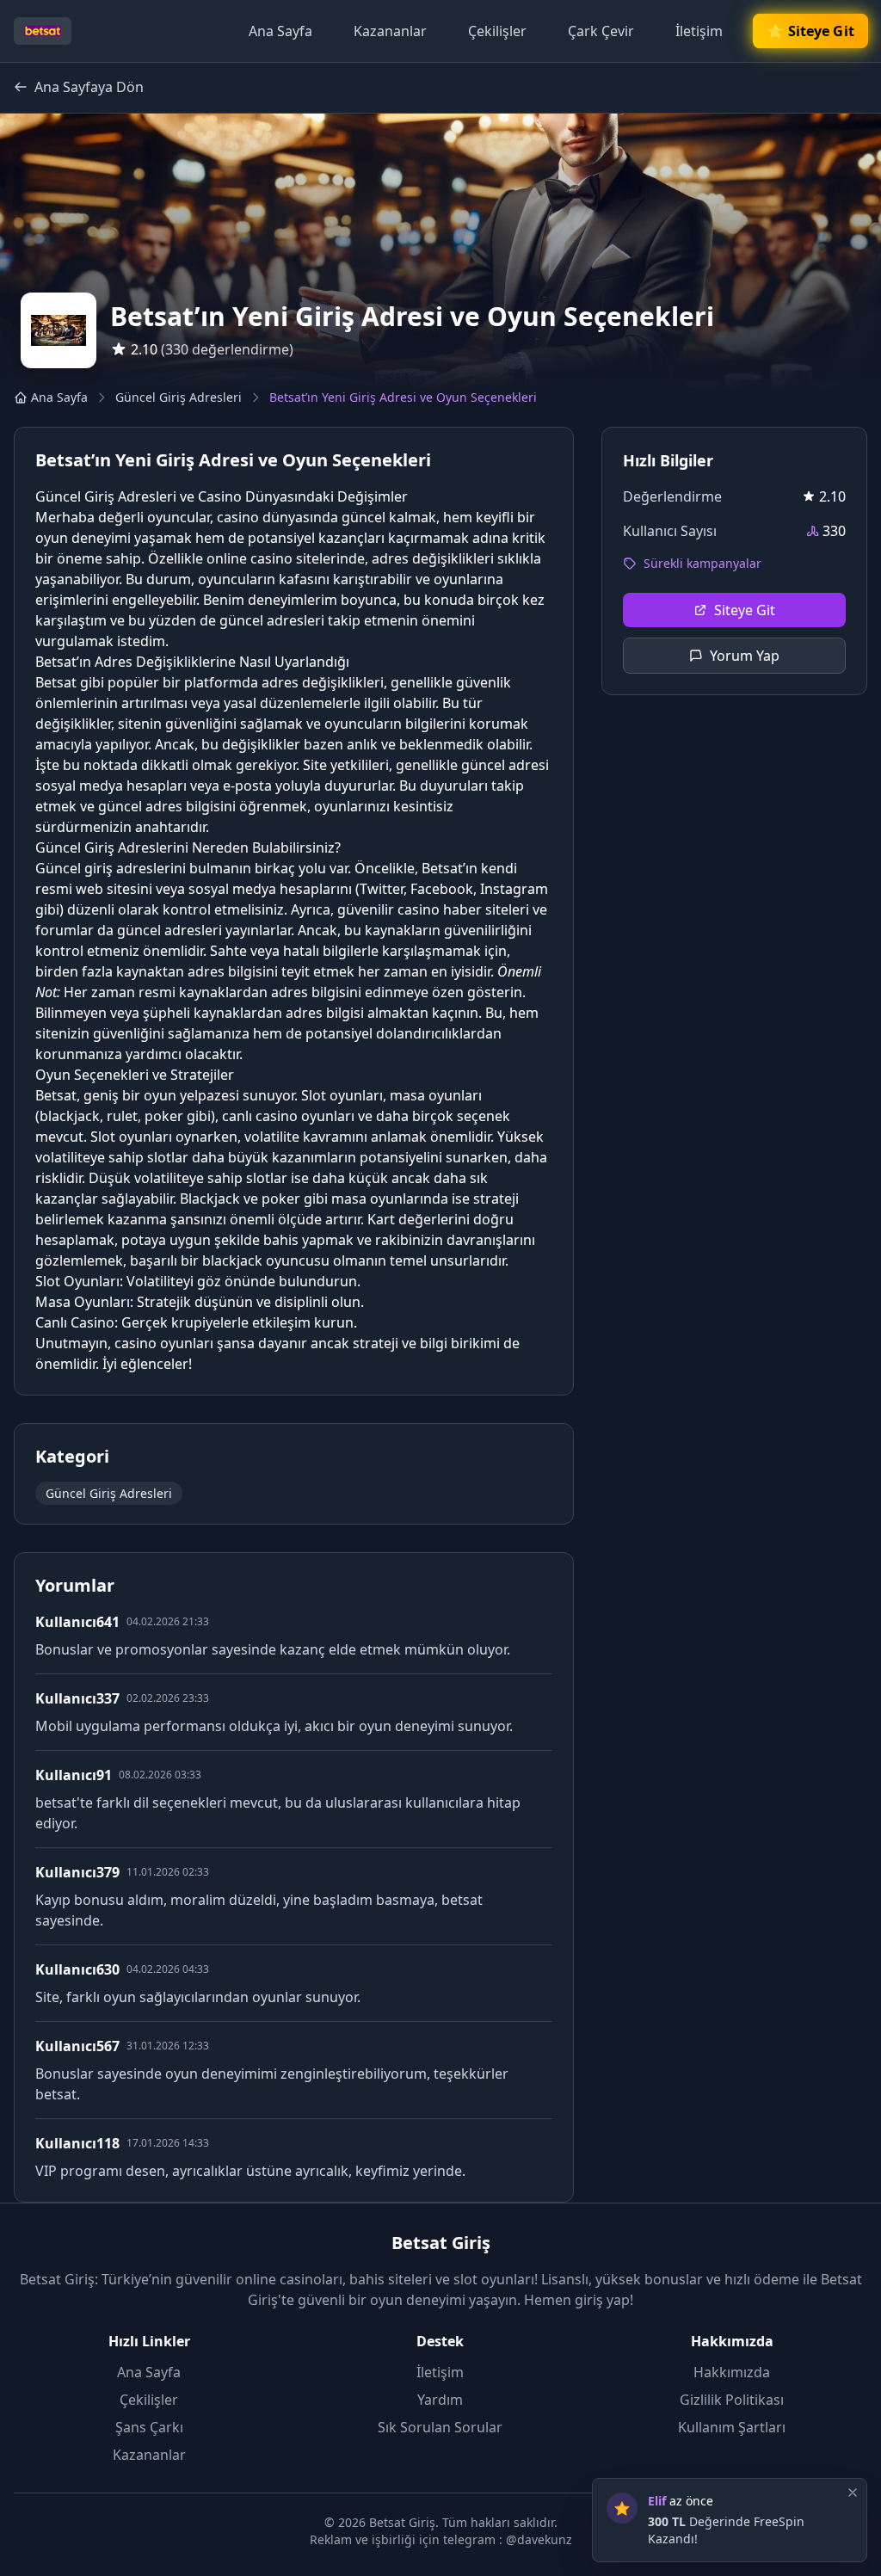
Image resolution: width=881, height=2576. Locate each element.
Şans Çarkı (149, 2427)
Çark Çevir (601, 31)
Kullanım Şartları (732, 2427)
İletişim (699, 31)
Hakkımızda (732, 2372)
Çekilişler (497, 31)
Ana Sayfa (280, 31)
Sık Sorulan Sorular (440, 2427)
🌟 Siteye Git (810, 31)
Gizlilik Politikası (732, 2400)
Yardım (440, 2400)
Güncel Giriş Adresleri (179, 397)
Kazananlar (390, 31)
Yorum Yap (745, 656)
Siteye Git (745, 610)
